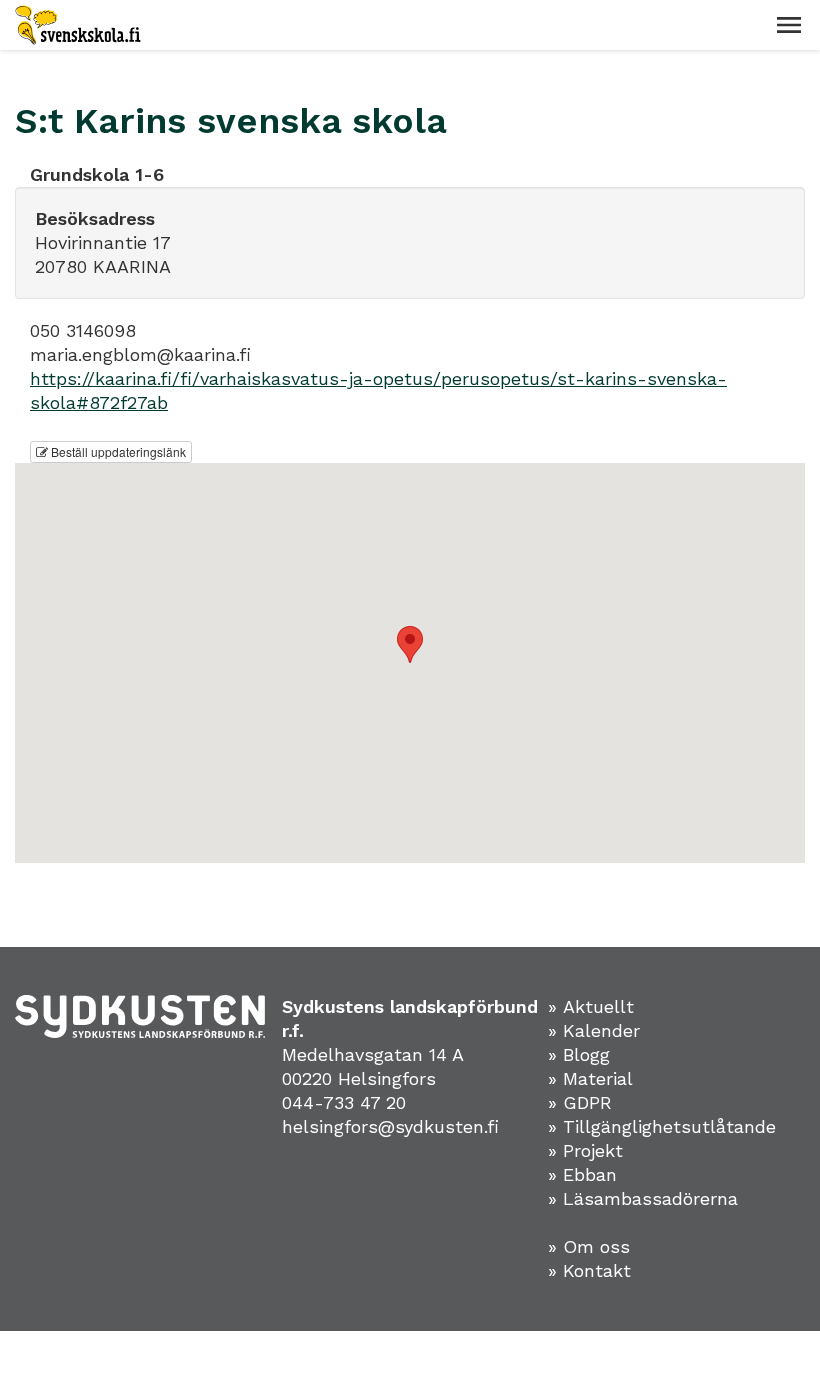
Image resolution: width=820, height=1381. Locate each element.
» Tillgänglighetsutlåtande (662, 1126)
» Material (590, 1078)
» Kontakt (589, 1270)
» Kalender (594, 1030)
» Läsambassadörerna (643, 1198)
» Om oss (589, 1246)
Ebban (590, 1174)
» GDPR (580, 1102)
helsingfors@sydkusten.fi (390, 1126)
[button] (789, 25)
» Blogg (579, 1054)
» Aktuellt (591, 1006)
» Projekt (585, 1150)
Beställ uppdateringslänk (117, 451)
